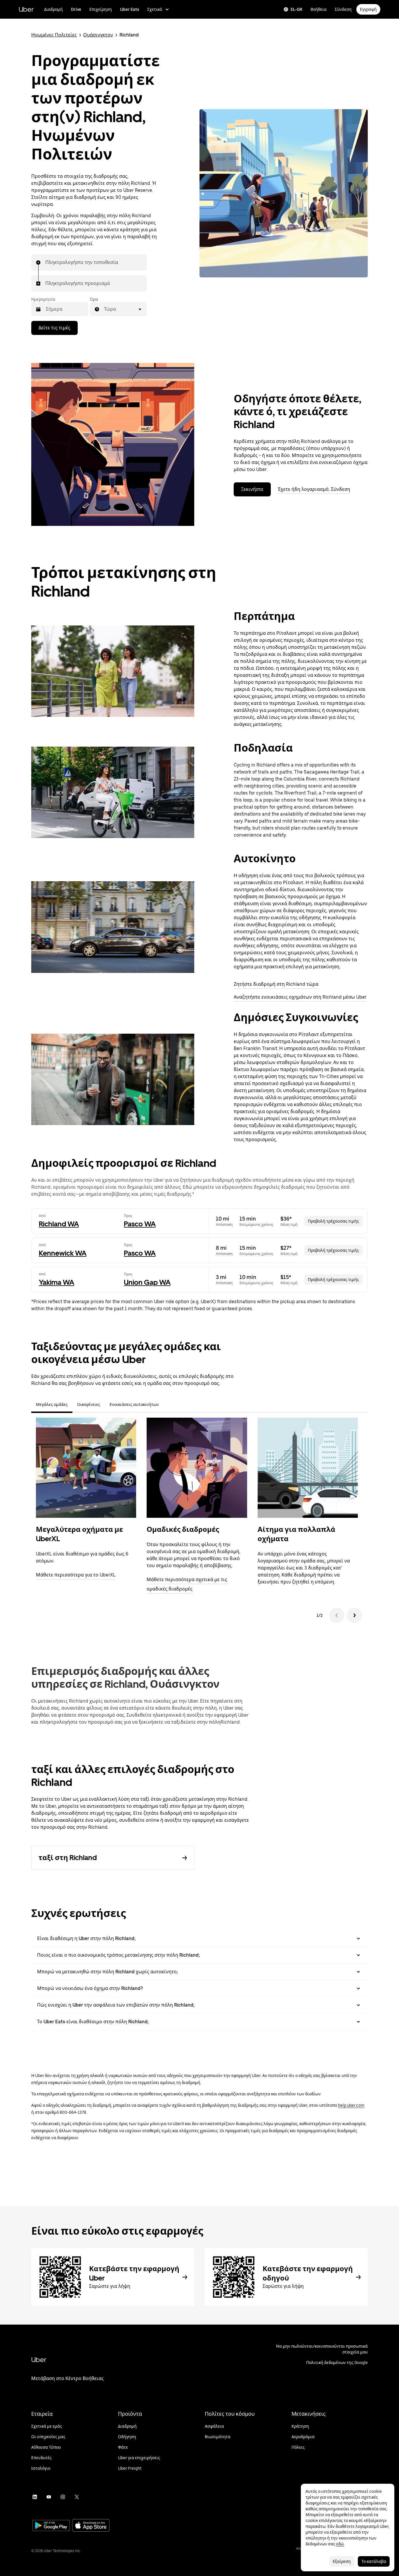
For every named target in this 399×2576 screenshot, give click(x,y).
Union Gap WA (147, 1282)
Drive (76, 9)
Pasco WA (140, 1224)
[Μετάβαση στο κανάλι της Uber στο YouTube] (49, 2497)
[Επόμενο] (354, 1615)
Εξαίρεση (342, 2561)
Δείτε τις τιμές (54, 328)
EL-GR (296, 9)
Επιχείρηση (101, 9)
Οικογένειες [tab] (89, 1405)
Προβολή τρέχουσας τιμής (333, 1221)
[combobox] (46, 263)
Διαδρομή (53, 9)
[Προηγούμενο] (337, 1615)
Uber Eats (130, 9)
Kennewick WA (63, 1253)
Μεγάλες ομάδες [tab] (52, 1405)
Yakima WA (57, 1282)
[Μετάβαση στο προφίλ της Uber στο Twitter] (77, 2497)
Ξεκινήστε (252, 489)
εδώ (340, 2544)
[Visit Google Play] (51, 2526)
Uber (26, 9)
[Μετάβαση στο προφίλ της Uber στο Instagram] (63, 2497)
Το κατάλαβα (374, 2561)
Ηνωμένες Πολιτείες (54, 35)
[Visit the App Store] (91, 2526)
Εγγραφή (368, 9)
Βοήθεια (319, 9)
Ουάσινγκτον (98, 35)
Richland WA (59, 1224)
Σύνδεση (343, 9)
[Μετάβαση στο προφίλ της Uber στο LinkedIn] (35, 2497)
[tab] (168, 1405)
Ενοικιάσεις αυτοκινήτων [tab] (134, 1405)
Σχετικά (155, 9)
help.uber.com (351, 2105)
